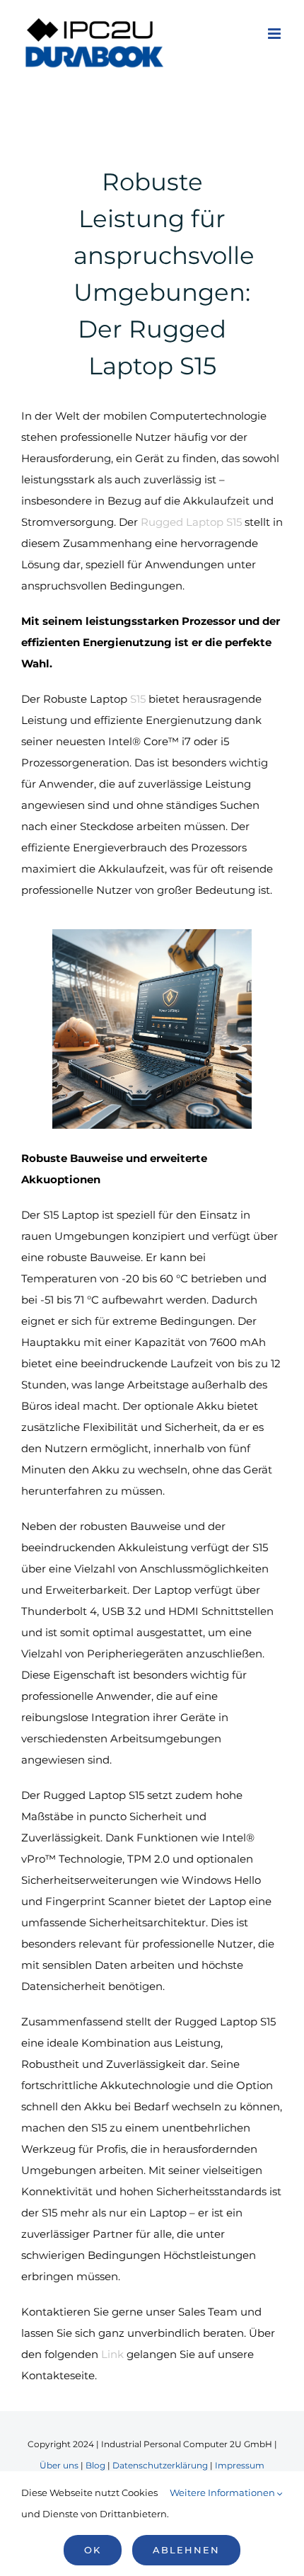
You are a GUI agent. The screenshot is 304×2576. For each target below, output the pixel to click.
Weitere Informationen (223, 2492)
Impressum (240, 2465)
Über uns (59, 2465)
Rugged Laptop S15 (191, 522)
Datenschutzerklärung (160, 2465)
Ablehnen (186, 2550)
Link (112, 2354)
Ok (93, 2550)
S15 (138, 699)
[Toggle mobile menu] (275, 34)
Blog (95, 2465)
